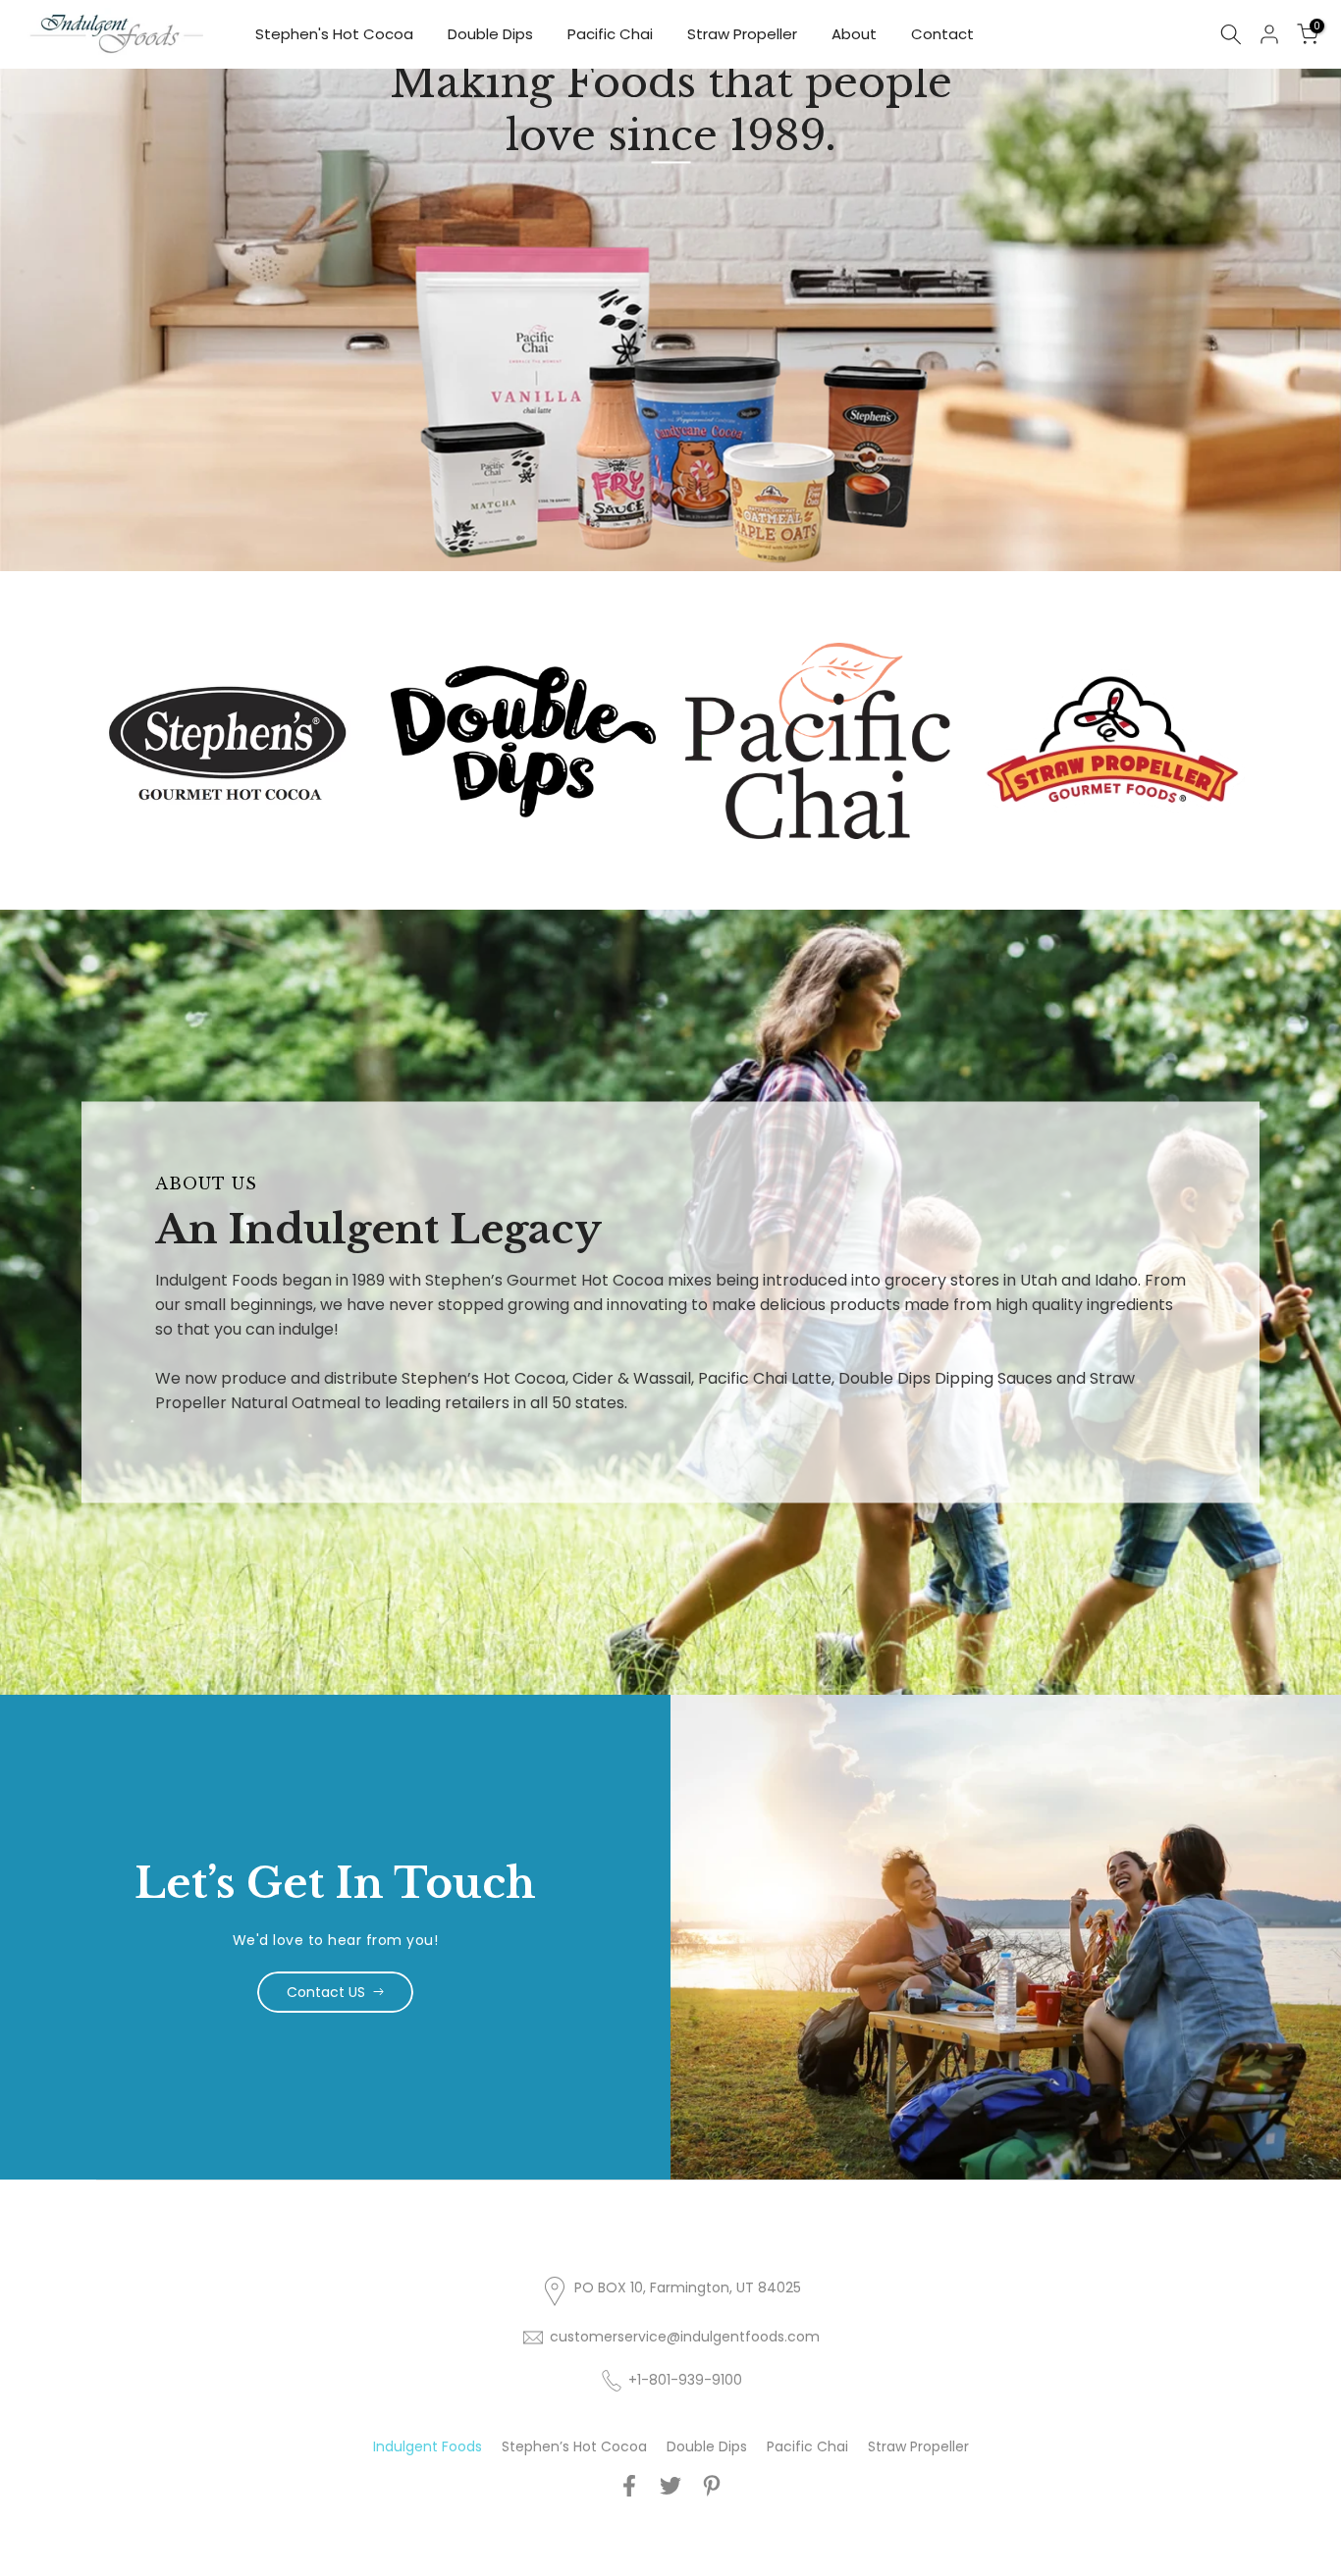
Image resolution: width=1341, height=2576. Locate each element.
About (854, 34)
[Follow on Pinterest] (712, 2485)
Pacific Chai (610, 34)
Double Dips (490, 34)
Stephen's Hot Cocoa (334, 34)
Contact (942, 34)
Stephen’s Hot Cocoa (574, 2446)
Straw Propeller (742, 34)
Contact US (326, 1992)
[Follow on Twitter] (670, 2485)
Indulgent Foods (428, 2446)
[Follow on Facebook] (629, 2485)
